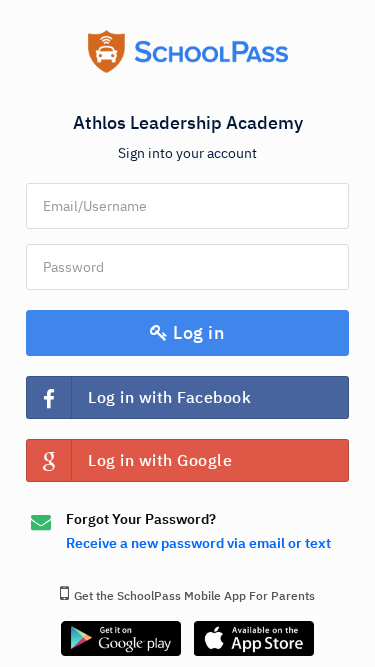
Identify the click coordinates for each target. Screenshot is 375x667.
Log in (197, 332)
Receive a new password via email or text (198, 543)
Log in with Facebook (169, 397)
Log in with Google (160, 460)
